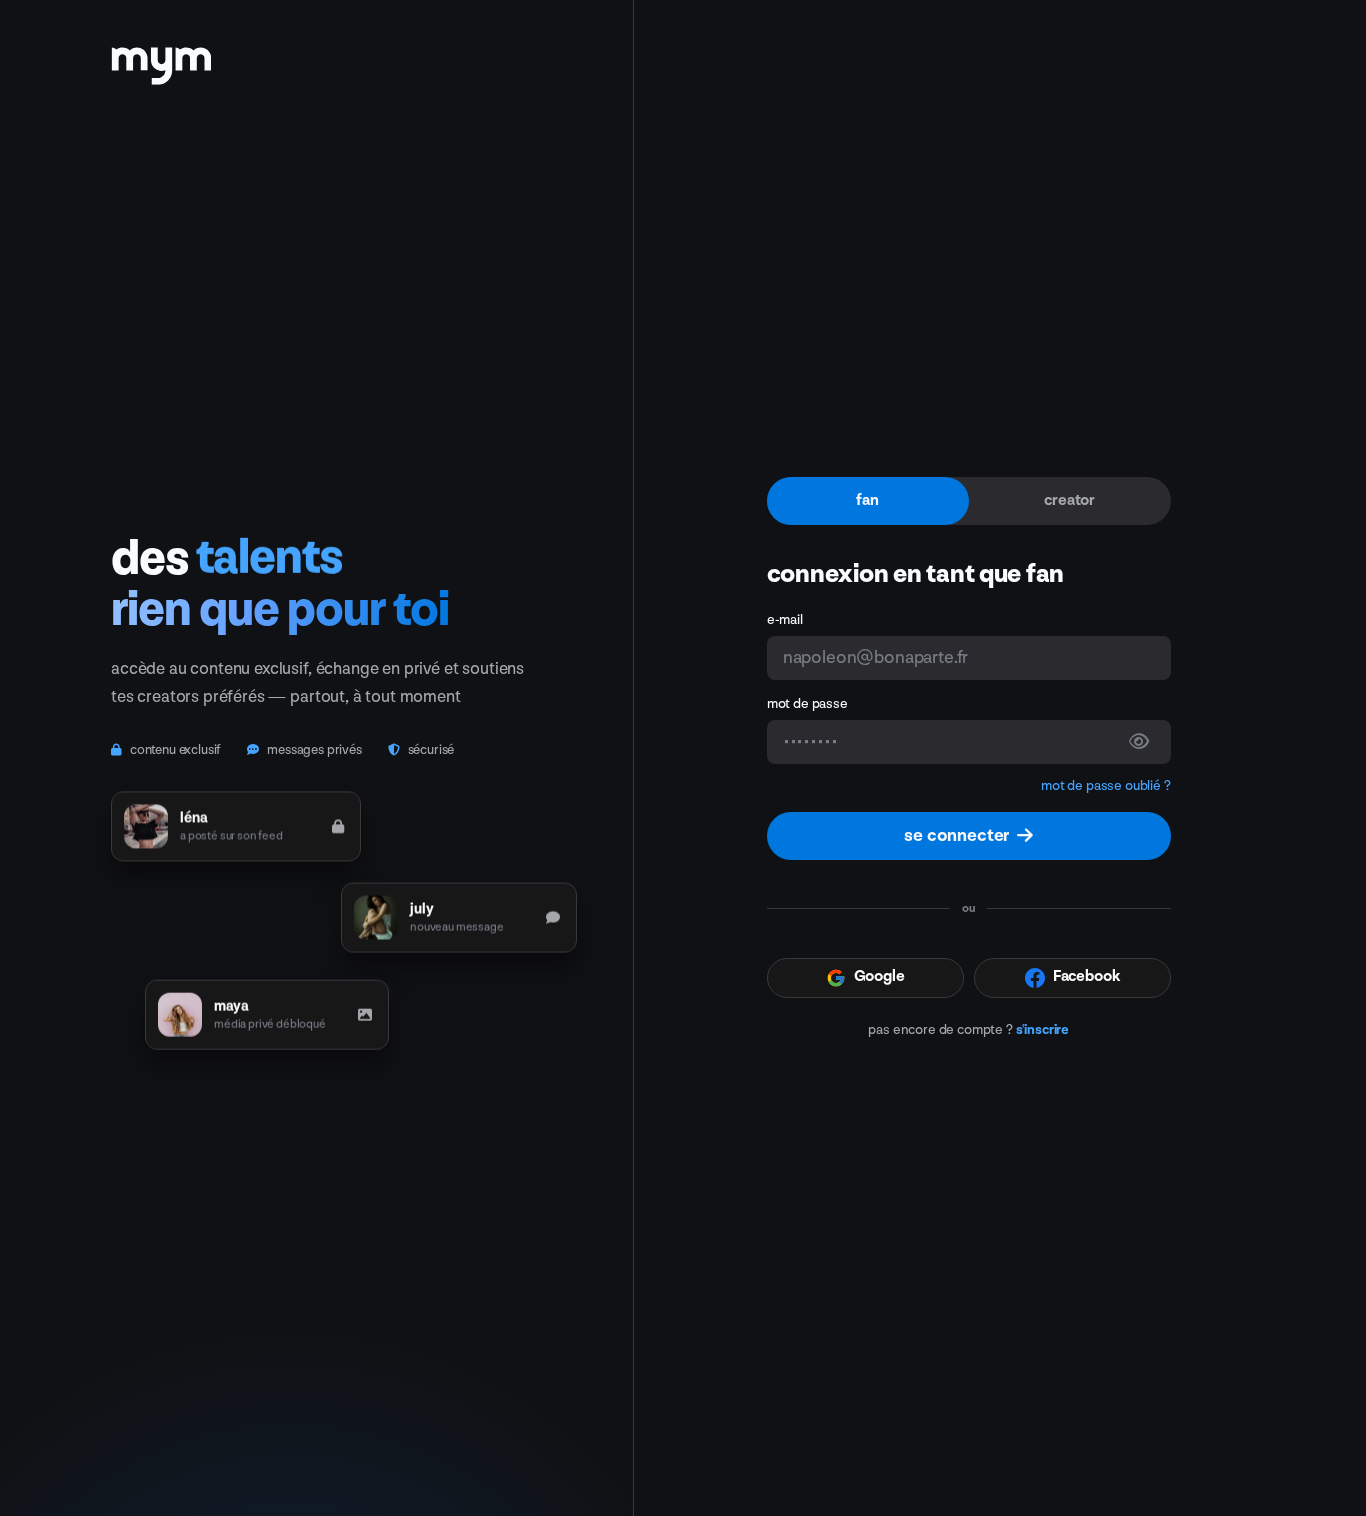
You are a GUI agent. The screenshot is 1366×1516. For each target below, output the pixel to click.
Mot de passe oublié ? (1106, 785)
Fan (867, 500)
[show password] (1139, 742)
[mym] (161, 59)
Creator (1069, 500)
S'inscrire (1042, 1029)
